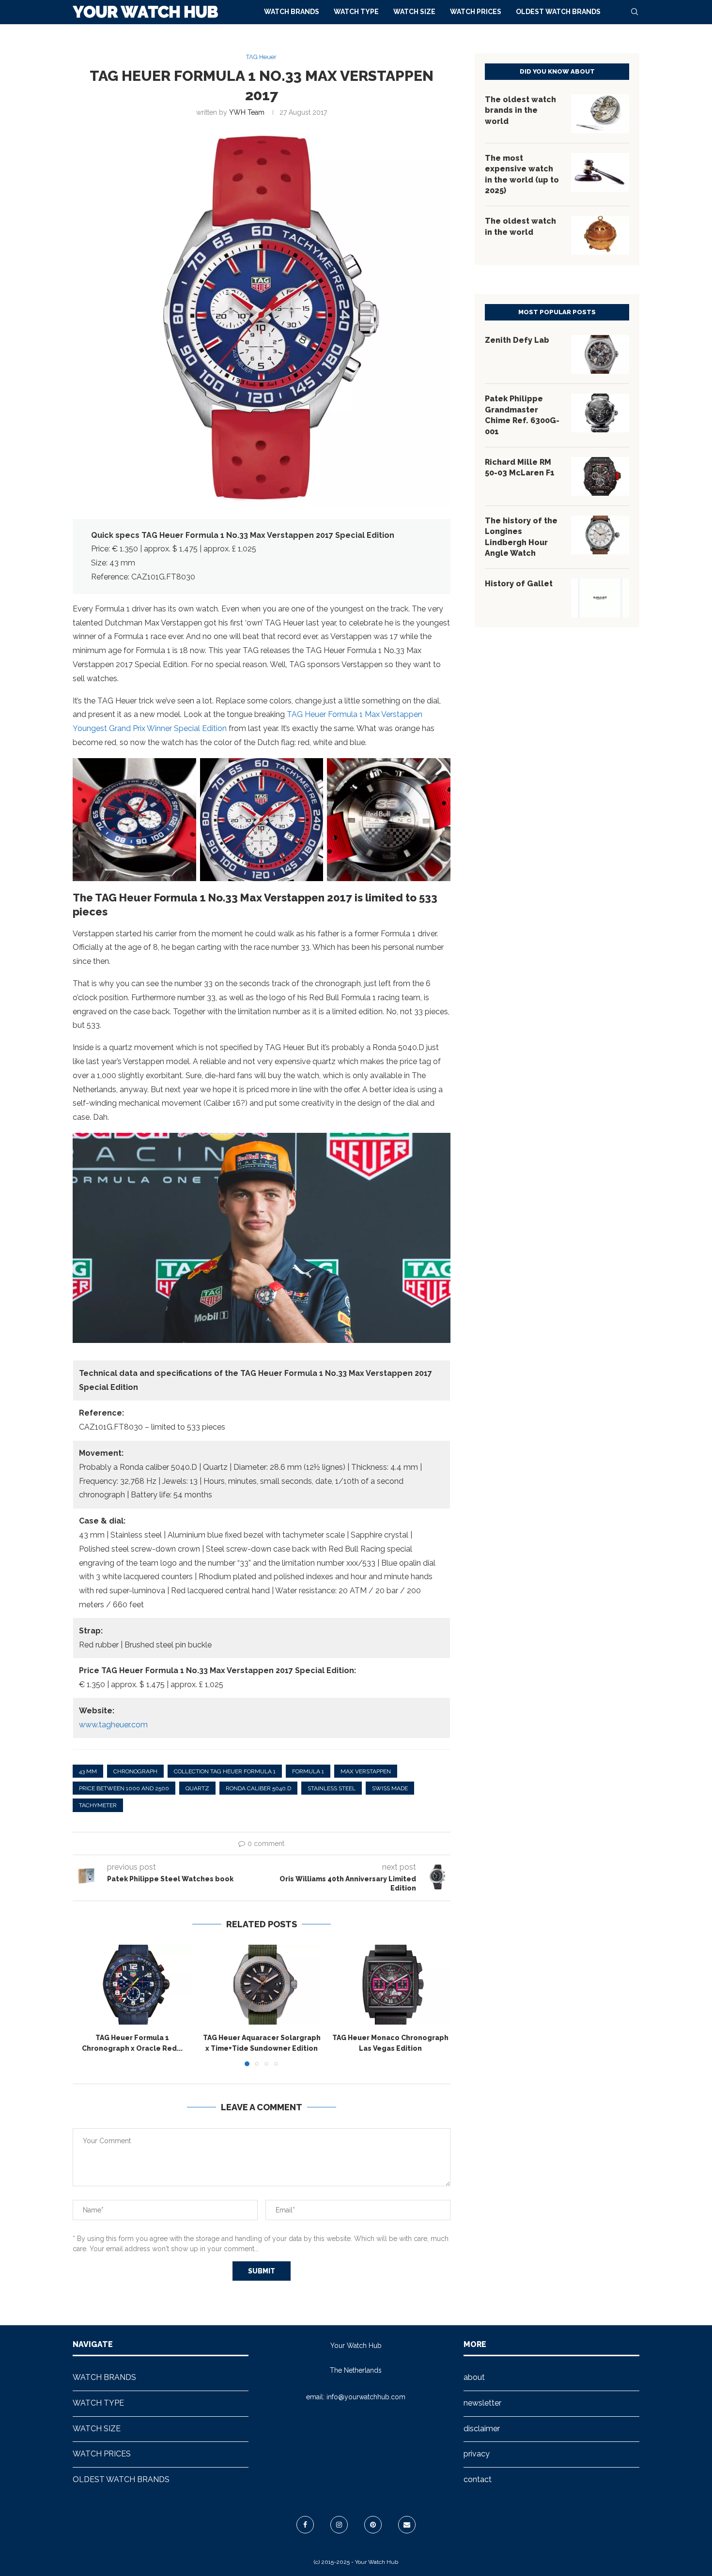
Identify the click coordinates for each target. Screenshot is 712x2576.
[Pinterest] (373, 2525)
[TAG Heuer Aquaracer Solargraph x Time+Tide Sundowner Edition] (262, 1984)
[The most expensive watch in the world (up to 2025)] (600, 172)
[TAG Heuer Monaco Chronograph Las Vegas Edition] (391, 1984)
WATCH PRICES (476, 12)
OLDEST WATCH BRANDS (558, 12)
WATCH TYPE (356, 12)
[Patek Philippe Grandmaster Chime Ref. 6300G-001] (600, 413)
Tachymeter (98, 1805)
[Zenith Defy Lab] (600, 354)
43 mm (88, 1771)
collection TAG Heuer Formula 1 (225, 1771)
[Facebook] (305, 2525)
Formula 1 (308, 1771)
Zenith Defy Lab (517, 340)
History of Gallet (519, 584)
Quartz (197, 1788)
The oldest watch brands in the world (520, 110)
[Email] (407, 2525)
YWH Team (247, 112)
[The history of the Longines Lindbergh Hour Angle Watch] (600, 535)
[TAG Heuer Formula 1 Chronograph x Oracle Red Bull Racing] (132, 1984)
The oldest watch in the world (520, 226)
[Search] (635, 12)
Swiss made (390, 1788)
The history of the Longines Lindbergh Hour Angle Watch (521, 537)
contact (478, 2479)
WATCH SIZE (414, 12)
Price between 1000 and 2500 (124, 1788)
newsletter (482, 2403)
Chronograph (135, 1771)
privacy (477, 2454)
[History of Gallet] (600, 598)
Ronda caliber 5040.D (258, 1788)
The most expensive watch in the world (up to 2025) (522, 174)
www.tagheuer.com (113, 1725)
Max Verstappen (366, 1771)
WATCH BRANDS (292, 12)
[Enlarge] (184, 771)
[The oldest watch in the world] (600, 235)
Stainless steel (332, 1788)
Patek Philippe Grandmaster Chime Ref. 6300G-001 (522, 415)
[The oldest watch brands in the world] (600, 114)
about (474, 2377)
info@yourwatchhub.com (366, 2397)
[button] (86, 2005)
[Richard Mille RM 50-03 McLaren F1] (600, 476)
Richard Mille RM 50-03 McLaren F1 (520, 467)
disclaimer (482, 2429)
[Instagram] (339, 2525)
